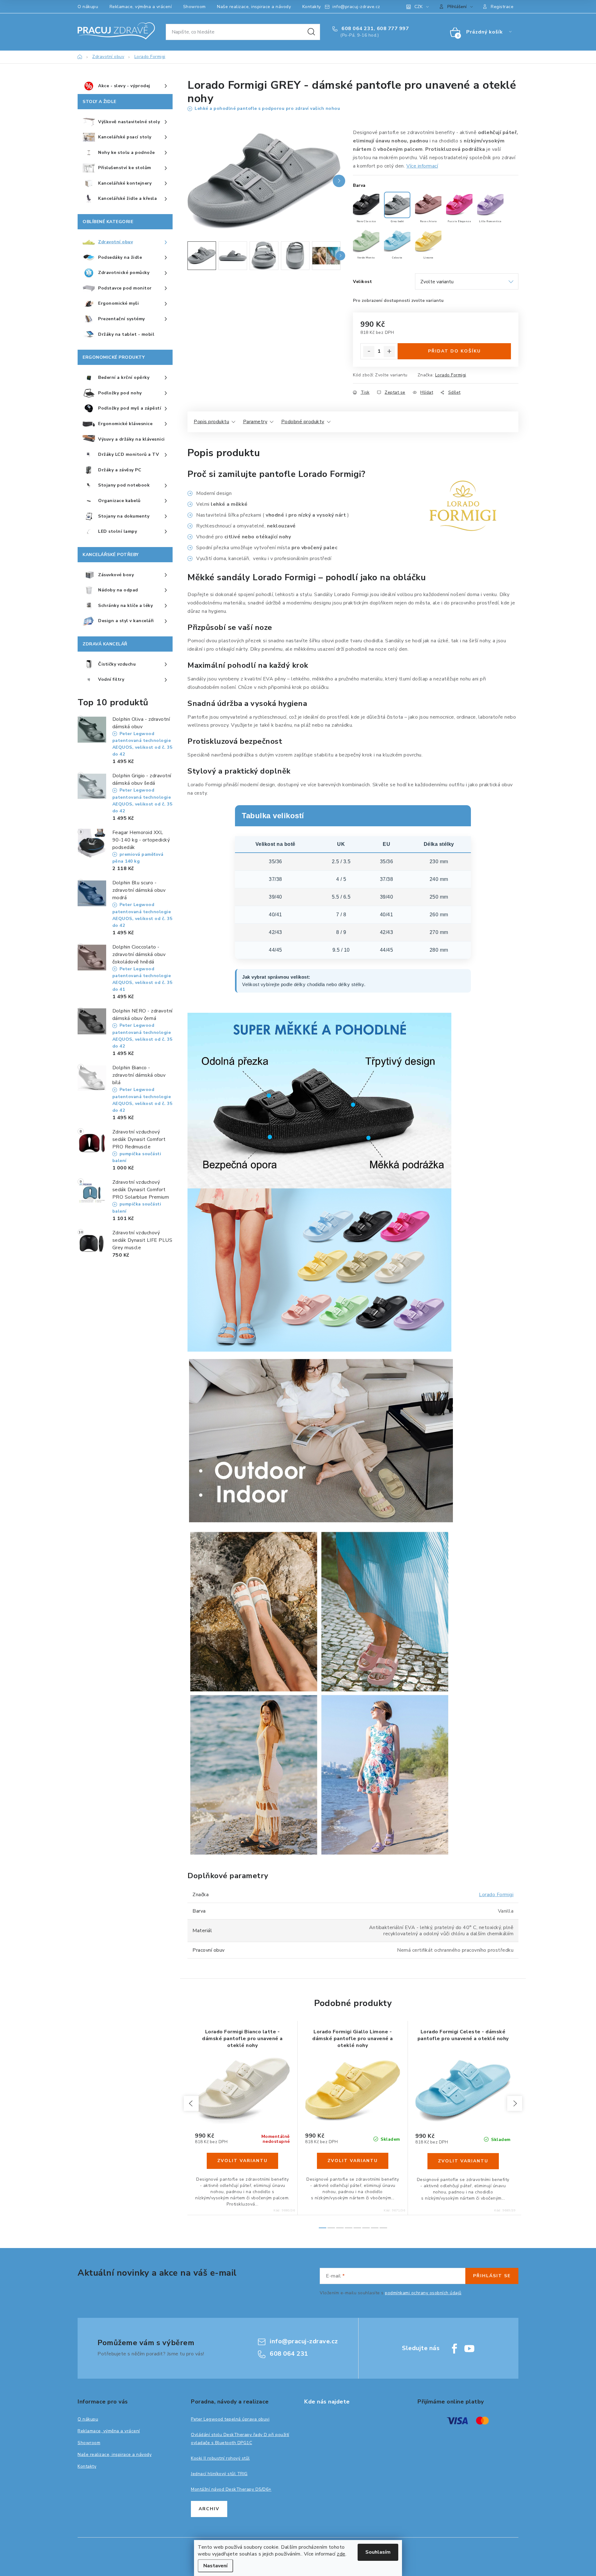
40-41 (475, 2125)
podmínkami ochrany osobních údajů (423, 2293)
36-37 (445, 2125)
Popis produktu (211, 422)
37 (339, 2125)
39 (357, 2125)
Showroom (194, 7)
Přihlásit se (492, 2276)
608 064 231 (357, 29)
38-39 (460, 2125)
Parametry (255, 422)
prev (191, 2103)
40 (366, 2125)
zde (341, 2554)
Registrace (502, 7)
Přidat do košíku (454, 351)
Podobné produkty (303, 422)
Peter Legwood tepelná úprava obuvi (230, 2419)
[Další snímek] (339, 181)
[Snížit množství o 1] (369, 352)
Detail (242, 2161)
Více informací (422, 166)
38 (348, 2125)
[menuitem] (125, 86)
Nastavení (215, 2566)
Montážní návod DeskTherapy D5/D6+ (231, 2489)
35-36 (491, 2125)
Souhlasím (378, 2552)
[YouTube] (469, 2349)
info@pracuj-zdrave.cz (356, 7)
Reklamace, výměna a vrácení (141, 7)
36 (330, 2125)
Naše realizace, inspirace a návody (254, 7)
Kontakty (312, 7)
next (515, 2103)
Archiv (209, 2509)
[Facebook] (454, 2349)
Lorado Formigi (451, 375)
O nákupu (88, 7)
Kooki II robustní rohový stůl (220, 2458)
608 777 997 (393, 29)
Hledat (311, 32)
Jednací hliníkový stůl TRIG (219, 2474)
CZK (418, 7)
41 (375, 2125)
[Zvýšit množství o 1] (389, 352)
